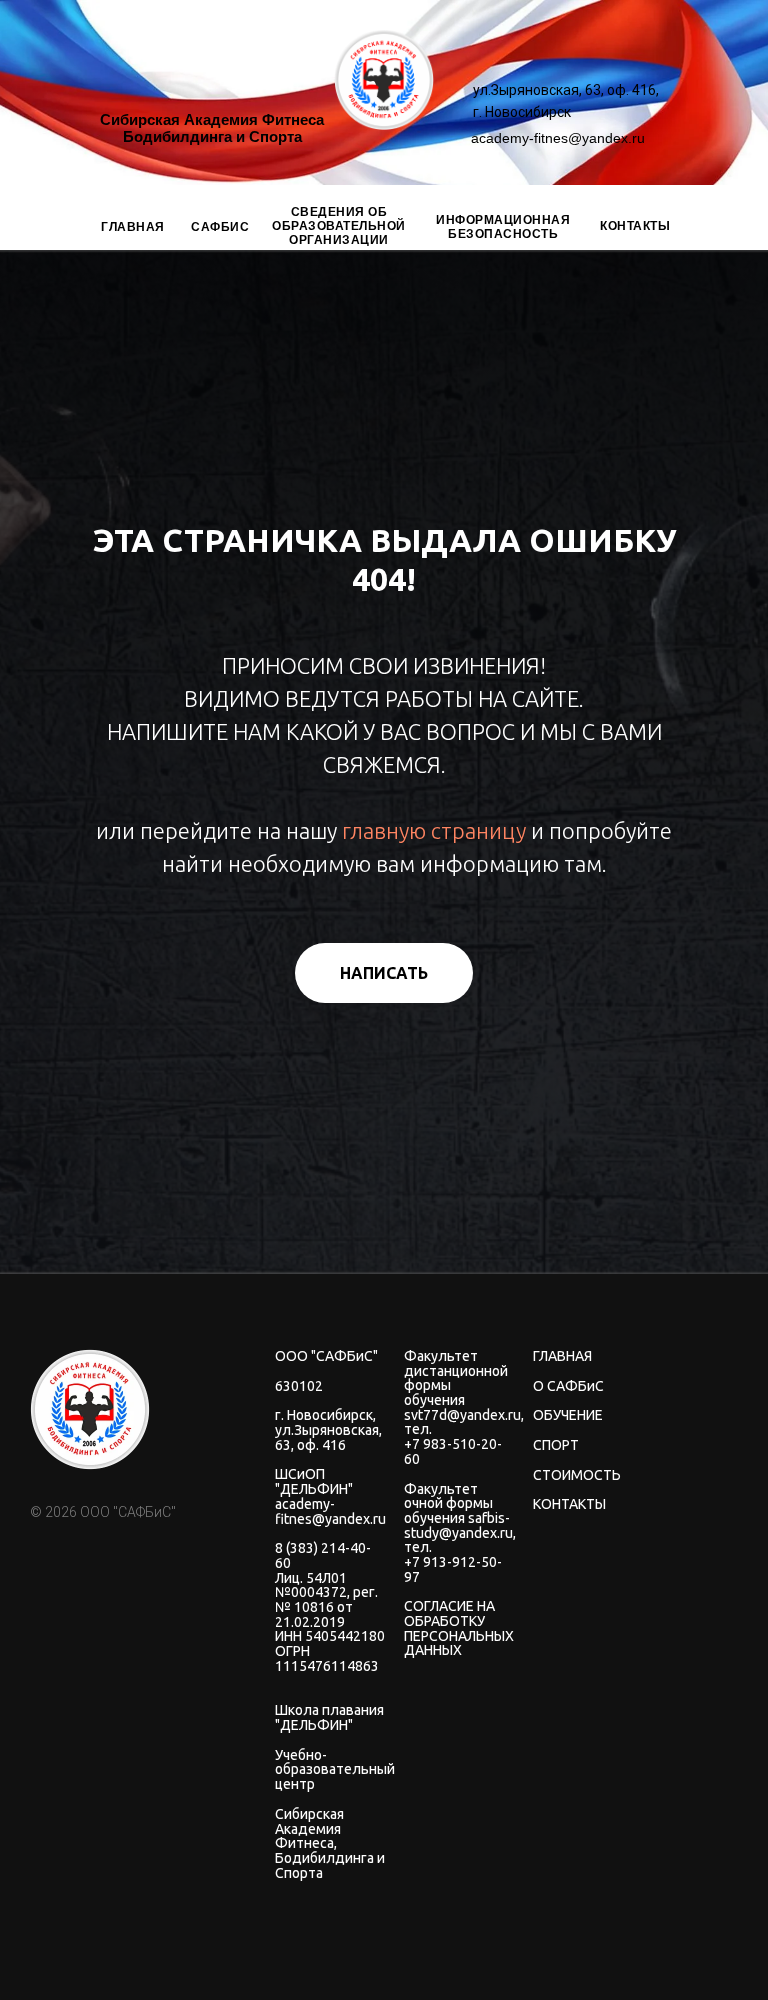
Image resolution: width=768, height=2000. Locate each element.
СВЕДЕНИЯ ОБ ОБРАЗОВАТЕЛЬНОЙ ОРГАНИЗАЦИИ (339, 226)
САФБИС (220, 227)
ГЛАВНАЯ (133, 227)
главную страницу (434, 1318)
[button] (384, 1461)
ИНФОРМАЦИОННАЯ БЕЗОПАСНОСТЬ (503, 227)
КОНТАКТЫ (635, 226)
